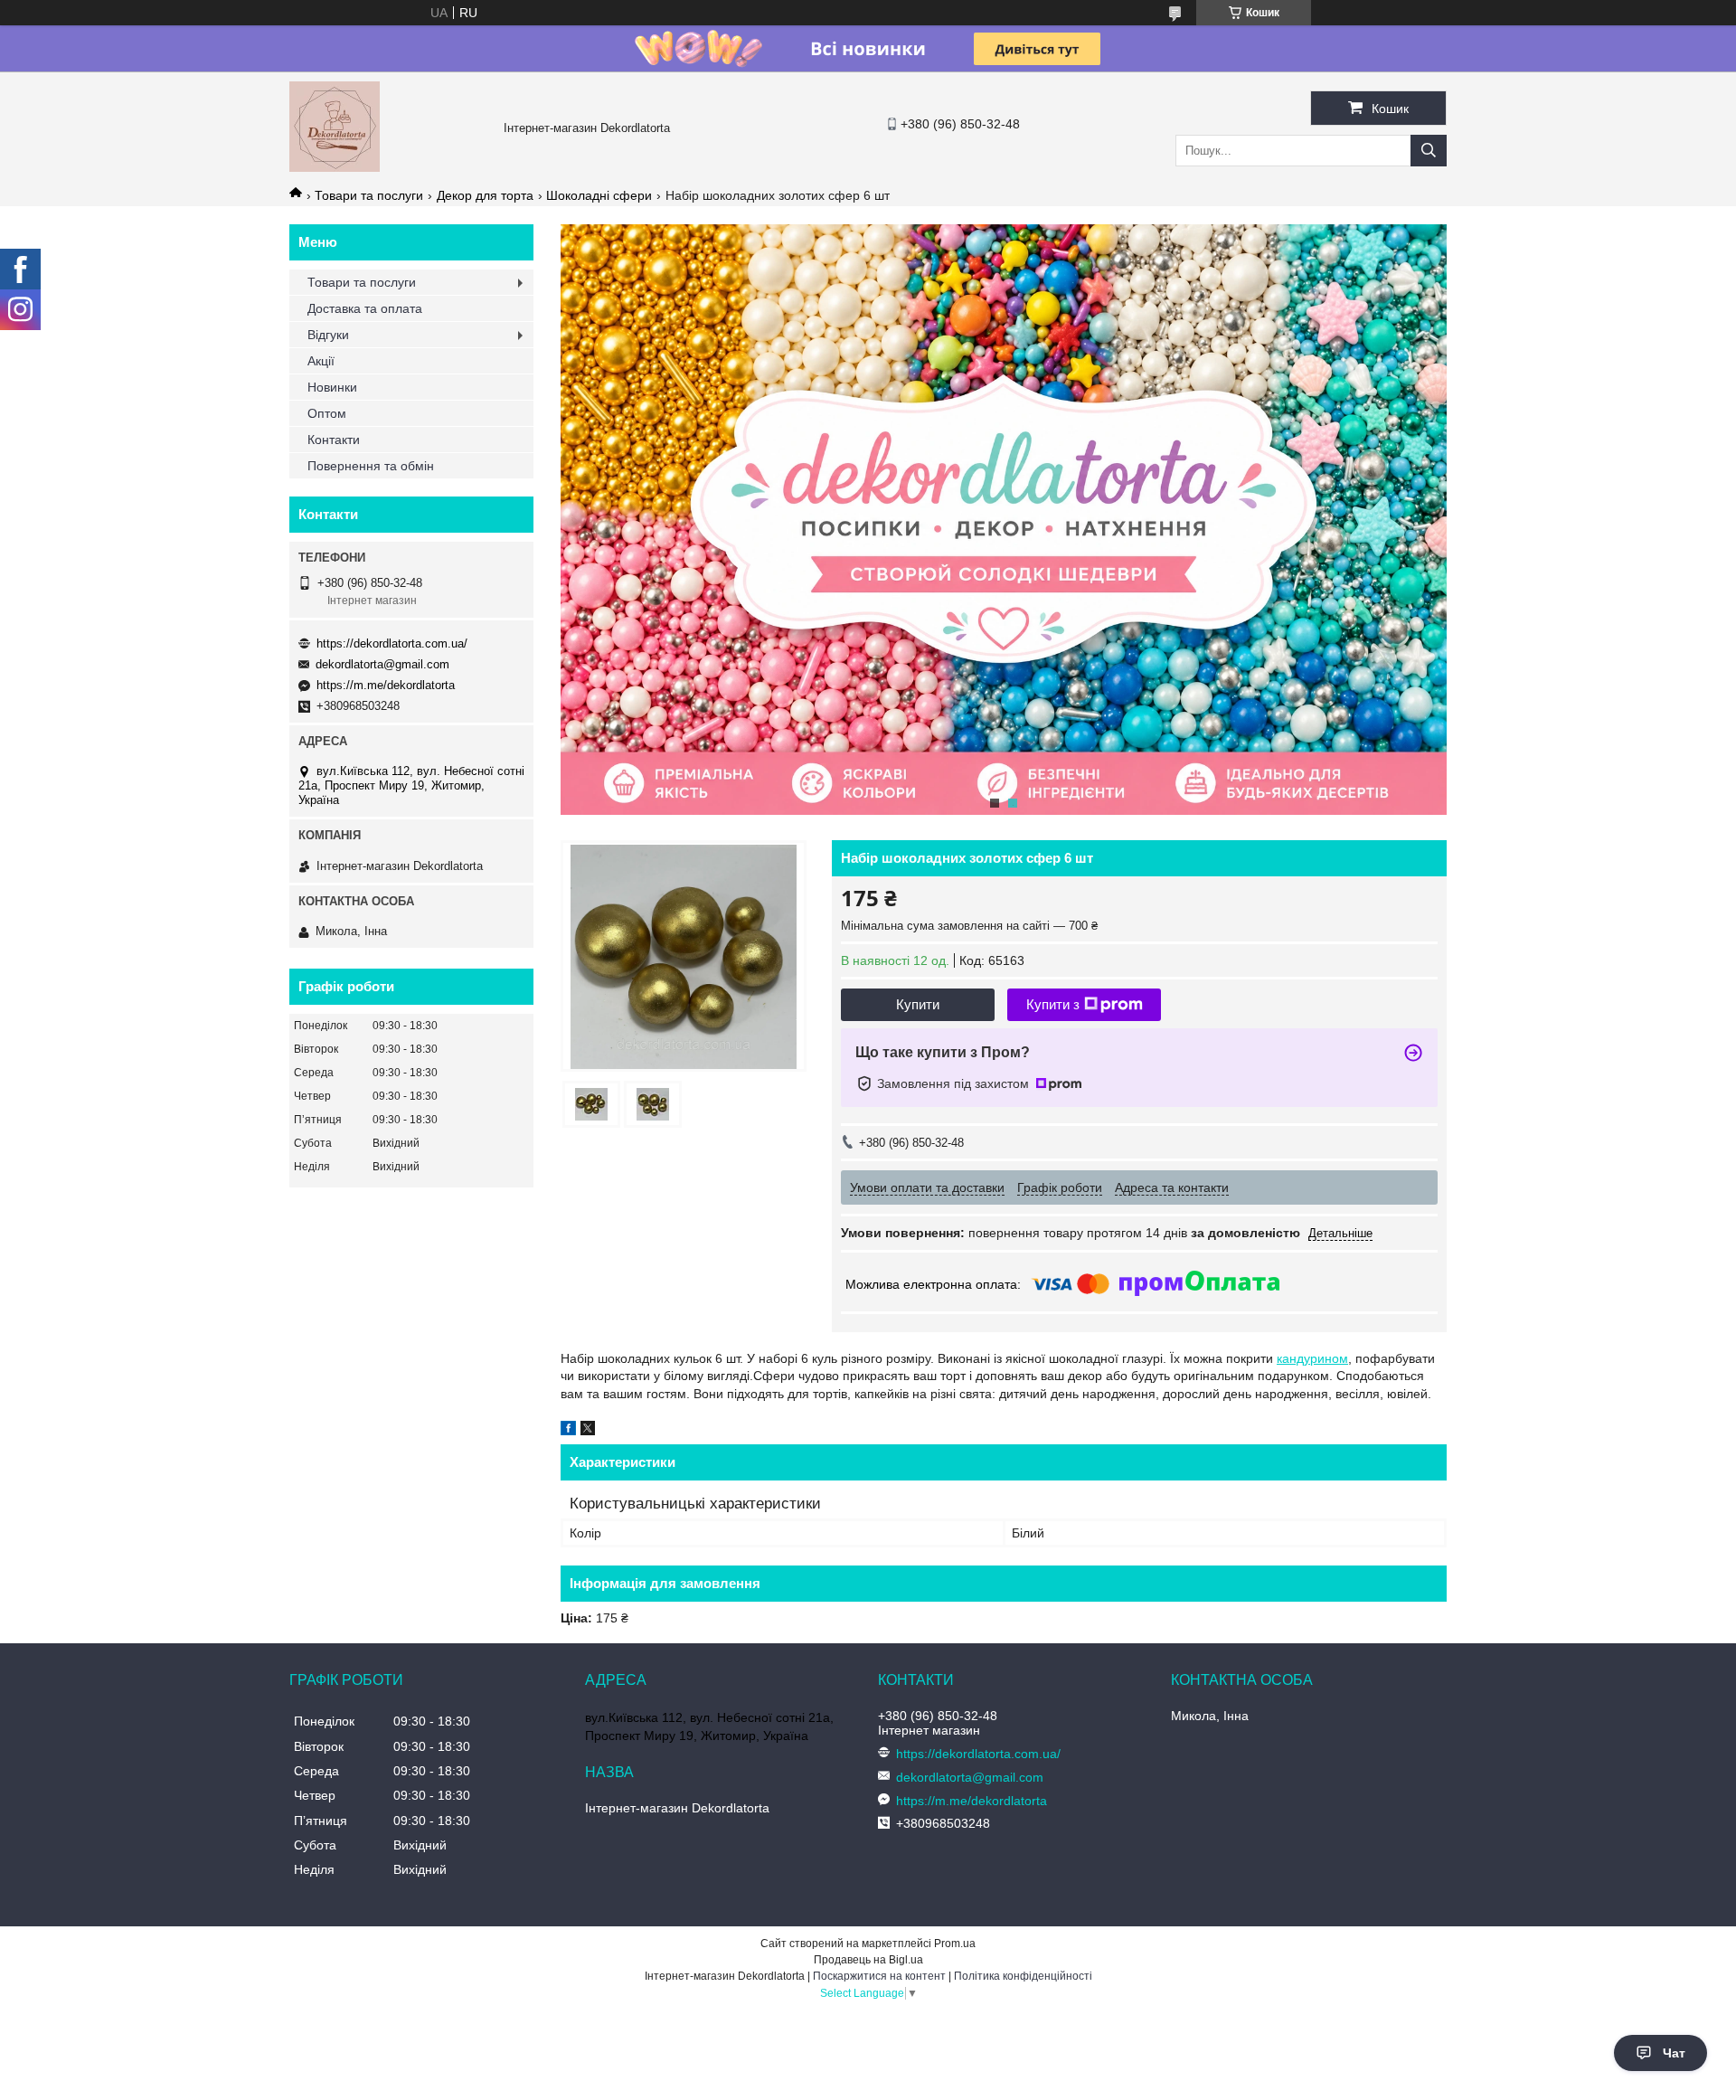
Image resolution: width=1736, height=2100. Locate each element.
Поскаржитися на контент (879, 1976)
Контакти (334, 440)
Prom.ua (955, 1944)
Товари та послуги (369, 195)
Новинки (332, 387)
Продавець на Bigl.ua (868, 1960)
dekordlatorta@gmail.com (382, 664)
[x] (588, 1431)
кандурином (1312, 1358)
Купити (918, 1004)
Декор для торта (485, 195)
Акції (321, 361)
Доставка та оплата (365, 308)
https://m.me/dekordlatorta (386, 685)
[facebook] (568, 1431)
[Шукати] (1429, 151)
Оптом (327, 413)
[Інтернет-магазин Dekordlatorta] (335, 167)
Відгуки (328, 335)
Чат (1674, 2053)
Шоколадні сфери (599, 195)
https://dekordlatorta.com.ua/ (392, 643)
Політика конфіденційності (1023, 1976)
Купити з (1053, 1004)
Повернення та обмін (371, 466)
